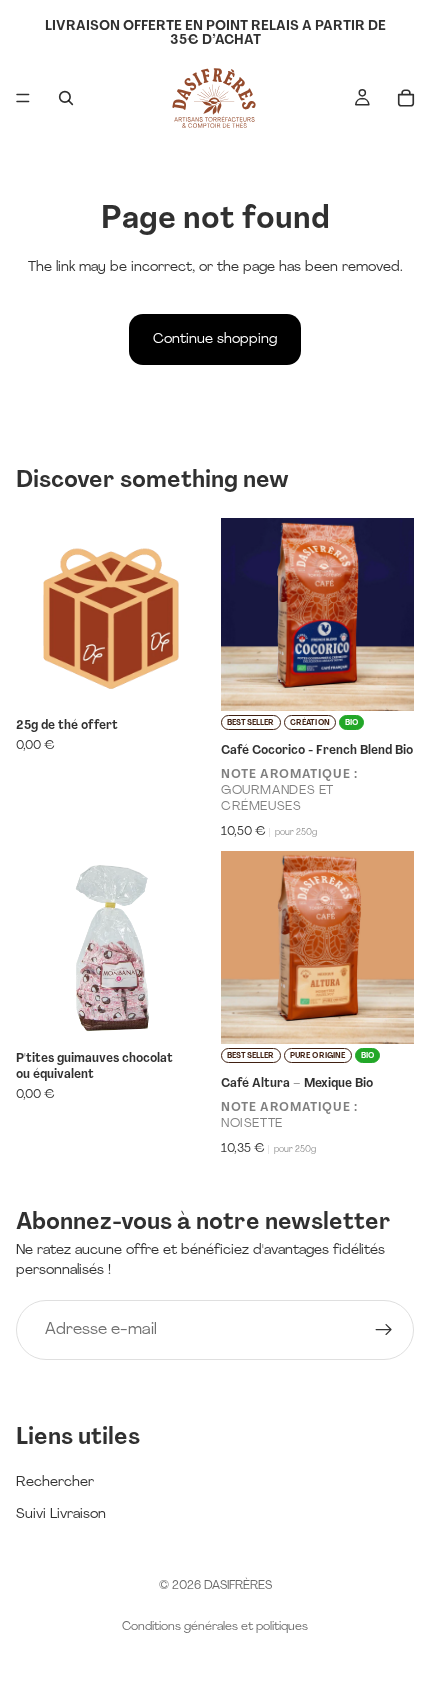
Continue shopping (215, 339)
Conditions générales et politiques (215, 1627)
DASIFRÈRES (238, 1586)
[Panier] (406, 98)
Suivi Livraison (61, 1514)
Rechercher (55, 1482)
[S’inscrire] (384, 1330)
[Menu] (23, 98)
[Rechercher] (66, 98)
